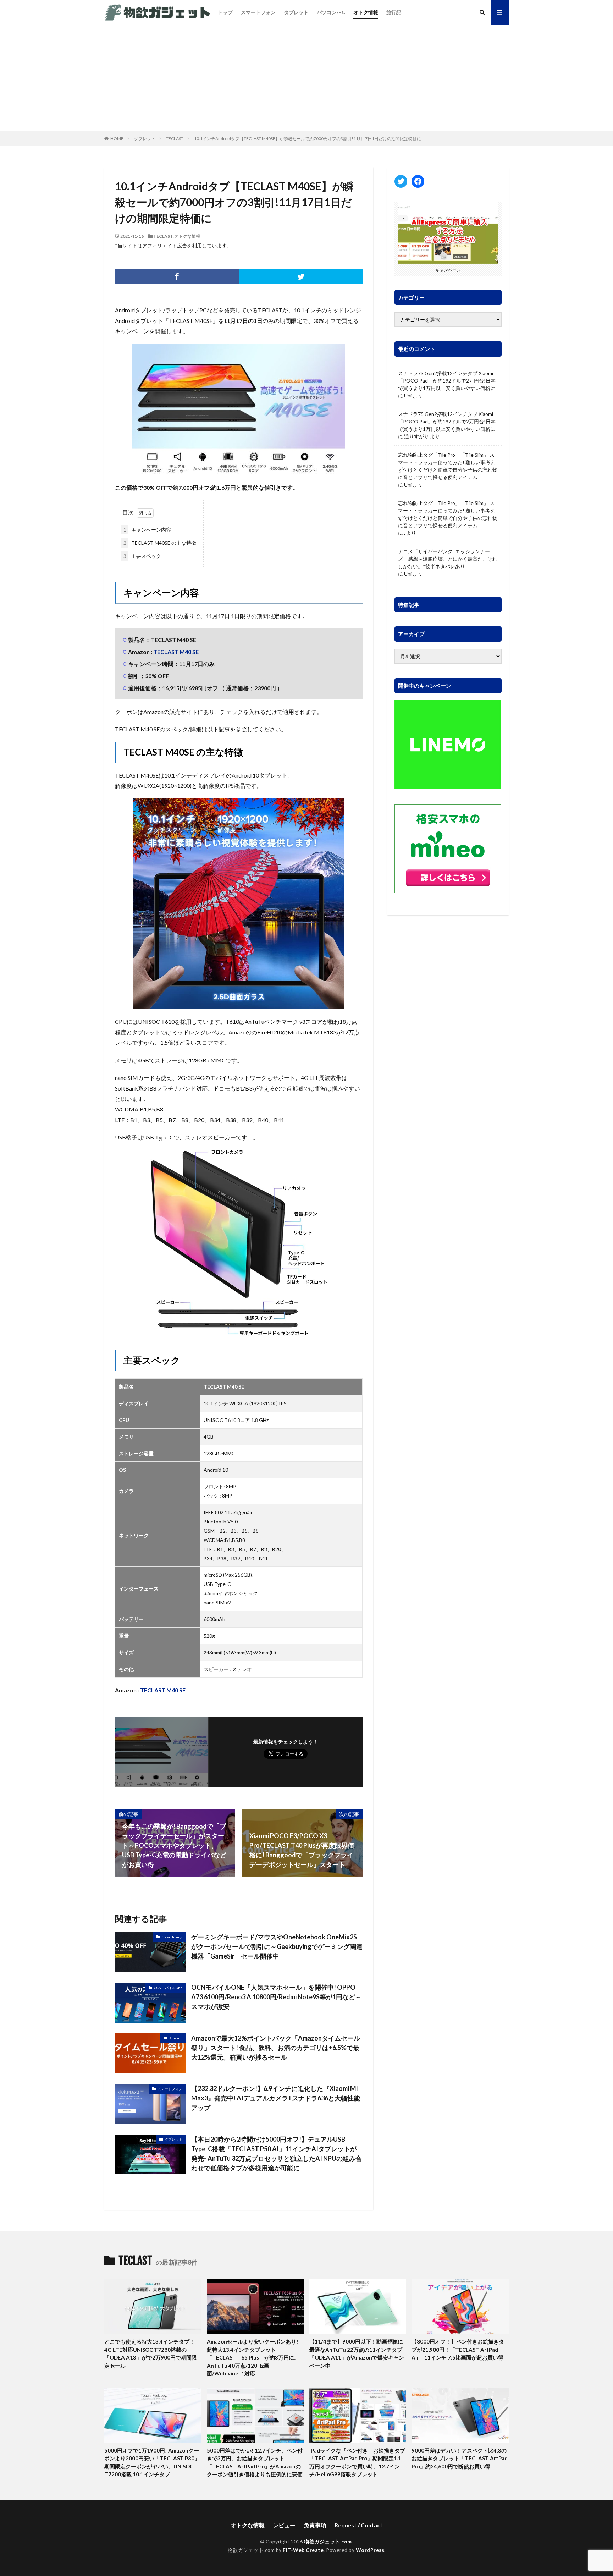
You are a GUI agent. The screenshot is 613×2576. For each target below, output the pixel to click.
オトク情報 (366, 12)
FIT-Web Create (303, 2550)
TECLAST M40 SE (176, 652)
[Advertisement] (306, 78)
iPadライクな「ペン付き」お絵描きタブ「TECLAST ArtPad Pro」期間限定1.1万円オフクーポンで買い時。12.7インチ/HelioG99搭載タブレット (357, 2462)
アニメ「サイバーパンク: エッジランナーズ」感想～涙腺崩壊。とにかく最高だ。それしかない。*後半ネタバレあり (448, 559)
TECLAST (175, 139)
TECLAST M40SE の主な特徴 (160, 543)
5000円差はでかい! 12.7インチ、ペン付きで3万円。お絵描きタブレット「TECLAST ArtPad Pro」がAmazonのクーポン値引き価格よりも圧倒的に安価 (255, 2462)
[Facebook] (177, 276)
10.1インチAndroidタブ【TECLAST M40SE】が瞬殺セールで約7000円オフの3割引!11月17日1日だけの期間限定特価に (308, 139)
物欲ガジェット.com (328, 2541)
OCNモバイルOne (168, 1988)
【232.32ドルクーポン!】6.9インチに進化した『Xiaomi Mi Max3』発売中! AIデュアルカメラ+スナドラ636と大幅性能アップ (276, 2098)
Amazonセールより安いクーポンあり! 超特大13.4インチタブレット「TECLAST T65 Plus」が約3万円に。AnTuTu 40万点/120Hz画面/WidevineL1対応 (253, 2357)
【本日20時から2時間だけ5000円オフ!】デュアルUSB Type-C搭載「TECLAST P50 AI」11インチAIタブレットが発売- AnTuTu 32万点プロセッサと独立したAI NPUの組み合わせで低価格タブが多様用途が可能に (277, 2154)
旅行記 (394, 12)
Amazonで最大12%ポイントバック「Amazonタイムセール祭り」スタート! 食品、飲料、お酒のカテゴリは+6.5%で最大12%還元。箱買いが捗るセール (276, 2048)
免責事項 (315, 2525)
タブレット (296, 12)
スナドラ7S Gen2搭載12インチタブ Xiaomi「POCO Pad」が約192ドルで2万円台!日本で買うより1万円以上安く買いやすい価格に (447, 381)
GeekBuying (172, 1937)
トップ (225, 12)
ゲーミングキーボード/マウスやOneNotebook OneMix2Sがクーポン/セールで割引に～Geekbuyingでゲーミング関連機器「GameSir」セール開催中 (277, 1946)
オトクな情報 (187, 236)
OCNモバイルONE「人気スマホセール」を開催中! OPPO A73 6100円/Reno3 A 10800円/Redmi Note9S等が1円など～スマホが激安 (276, 1997)
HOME (117, 139)
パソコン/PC (331, 12)
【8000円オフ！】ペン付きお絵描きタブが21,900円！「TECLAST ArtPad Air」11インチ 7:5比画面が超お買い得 (458, 2349)
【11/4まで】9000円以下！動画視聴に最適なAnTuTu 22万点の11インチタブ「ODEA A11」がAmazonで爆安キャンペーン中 (357, 2353)
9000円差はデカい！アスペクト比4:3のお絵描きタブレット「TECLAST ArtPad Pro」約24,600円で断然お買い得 (460, 2458)
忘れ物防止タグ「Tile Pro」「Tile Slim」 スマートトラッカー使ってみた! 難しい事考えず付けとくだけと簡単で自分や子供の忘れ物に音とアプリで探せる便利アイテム (448, 466)
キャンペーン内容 (147, 530)
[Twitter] (301, 276)
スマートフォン (258, 12)
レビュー (284, 2525)
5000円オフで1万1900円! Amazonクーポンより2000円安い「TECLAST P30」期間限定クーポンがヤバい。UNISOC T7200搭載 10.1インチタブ (152, 2462)
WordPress (370, 2550)
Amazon (176, 2038)
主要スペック (142, 556)
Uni (408, 396)
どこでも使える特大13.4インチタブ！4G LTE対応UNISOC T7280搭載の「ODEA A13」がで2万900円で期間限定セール (151, 2353)
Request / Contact (358, 2525)
